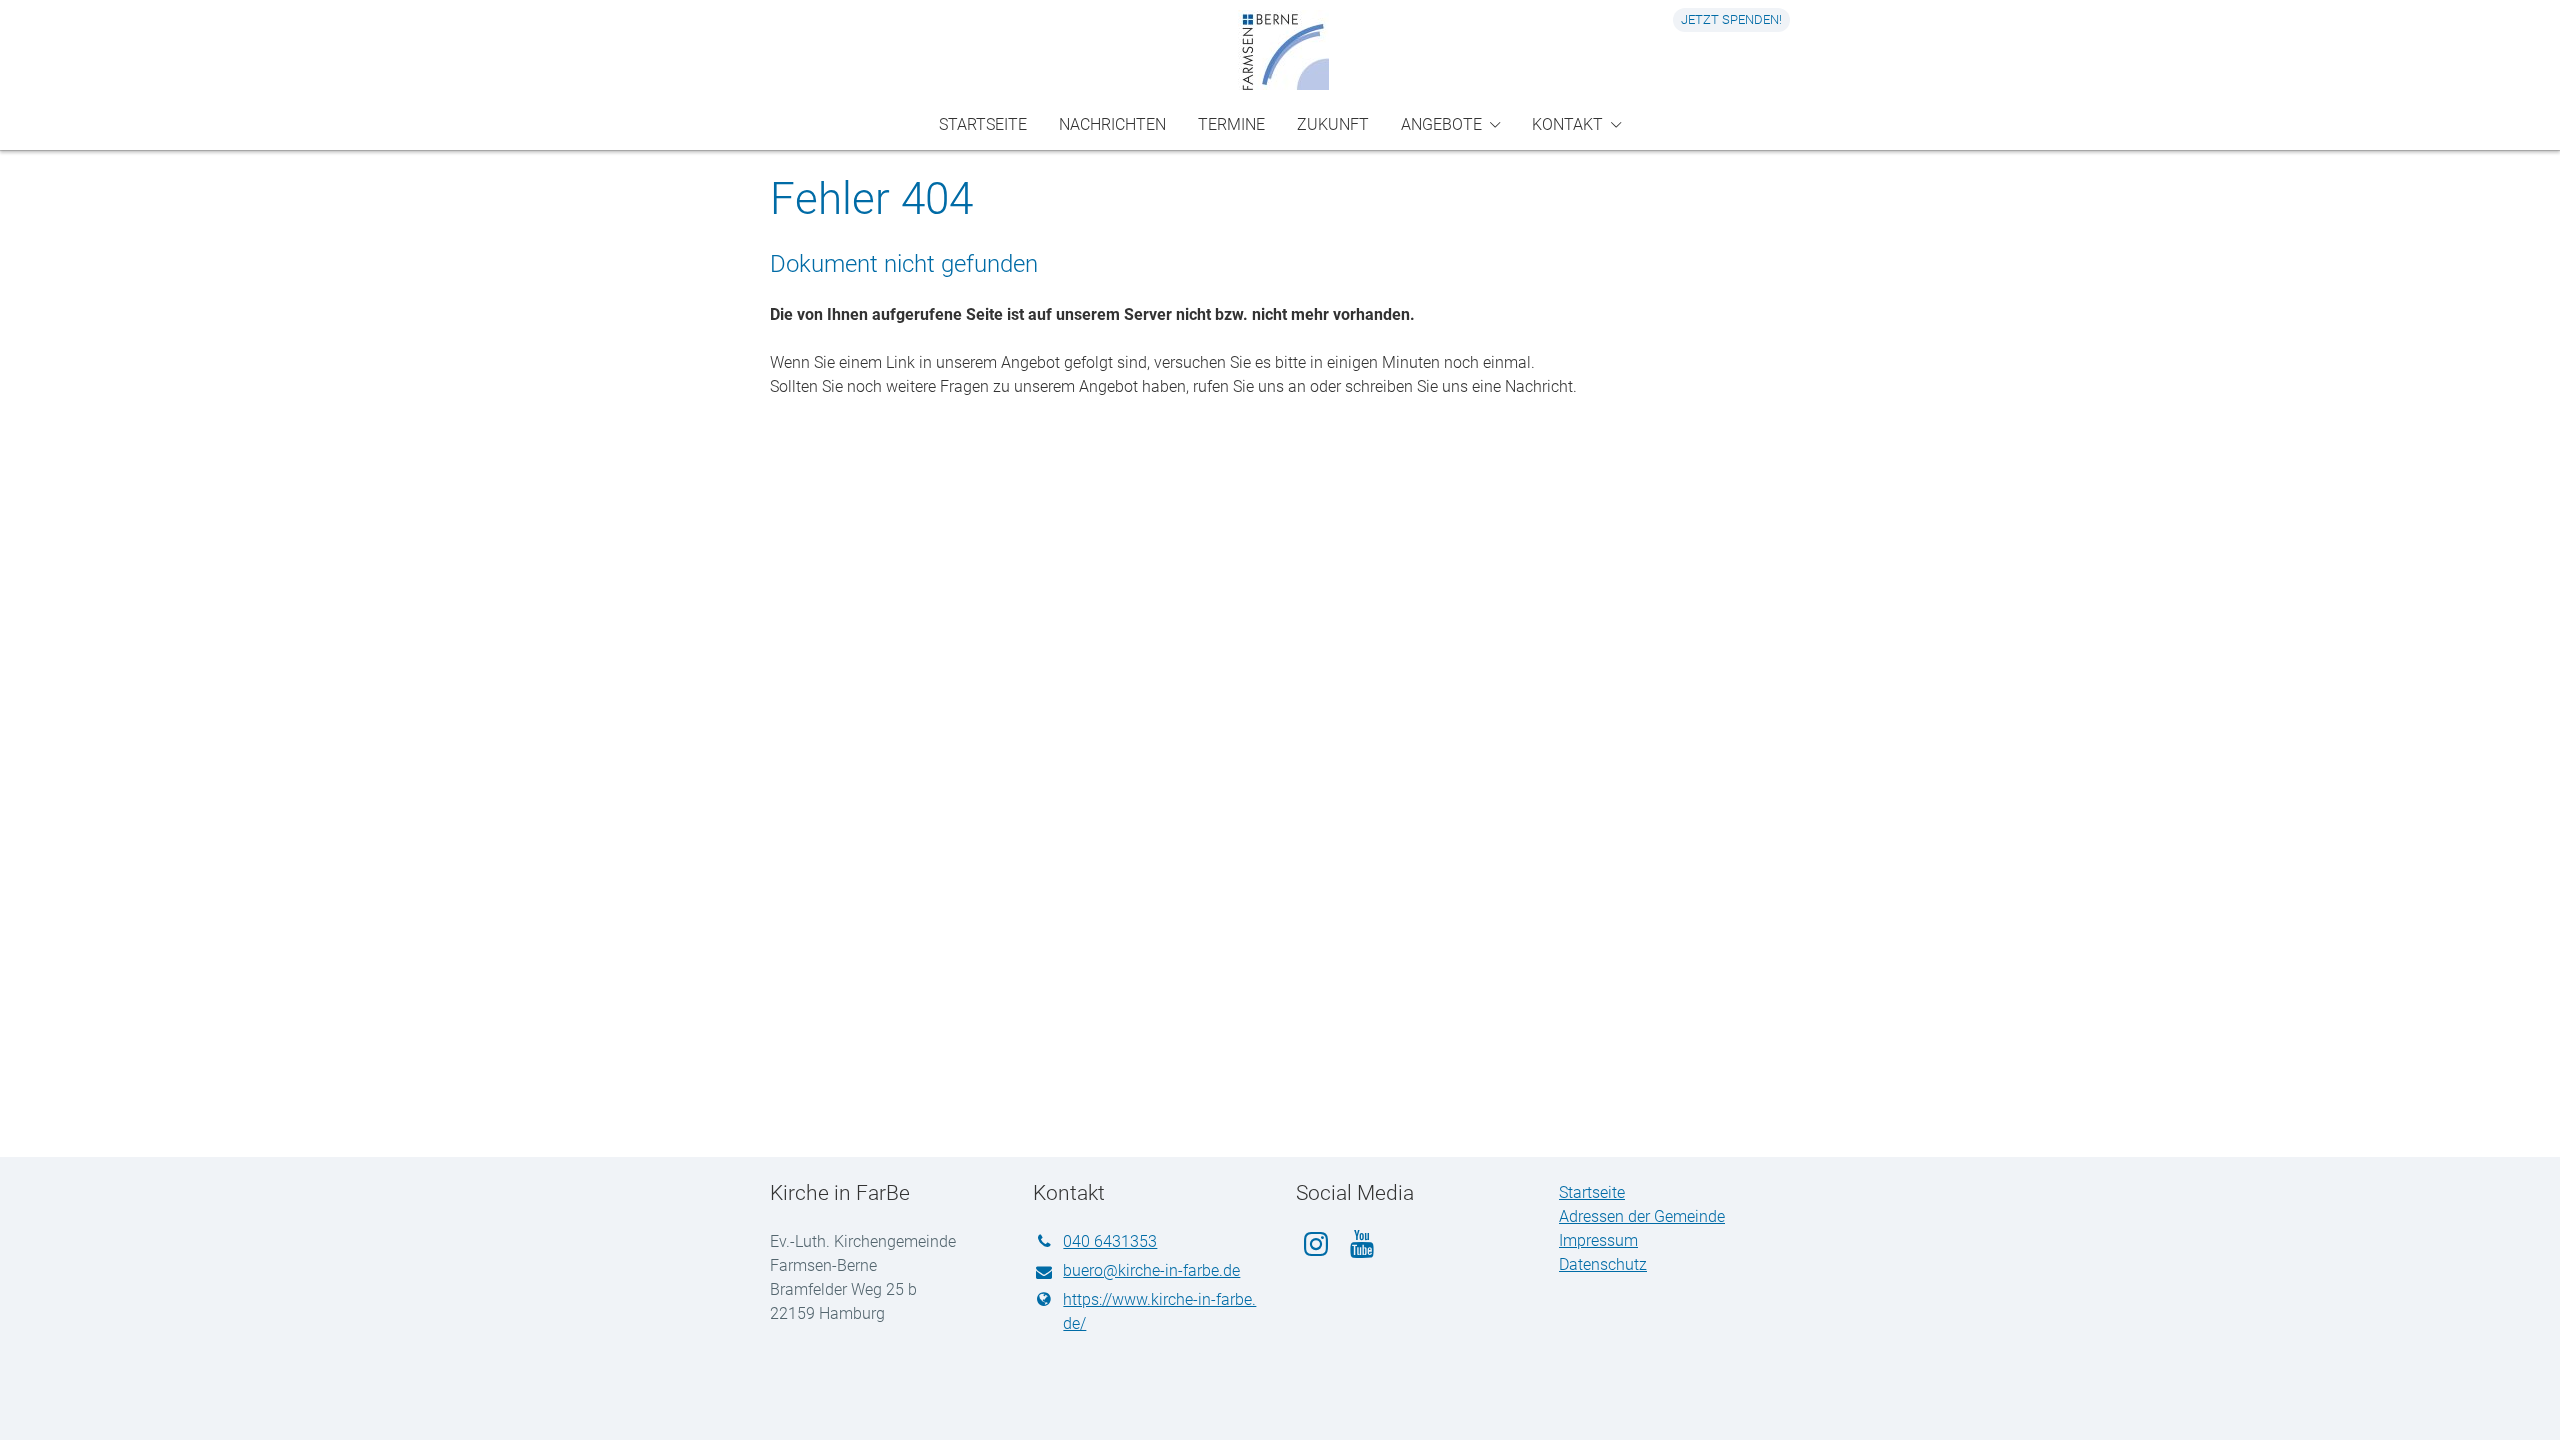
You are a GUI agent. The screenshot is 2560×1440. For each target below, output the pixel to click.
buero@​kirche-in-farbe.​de (1151, 1270)
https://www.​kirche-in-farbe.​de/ (1159, 1311)
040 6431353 (1110, 1241)
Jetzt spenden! (1731, 19)
